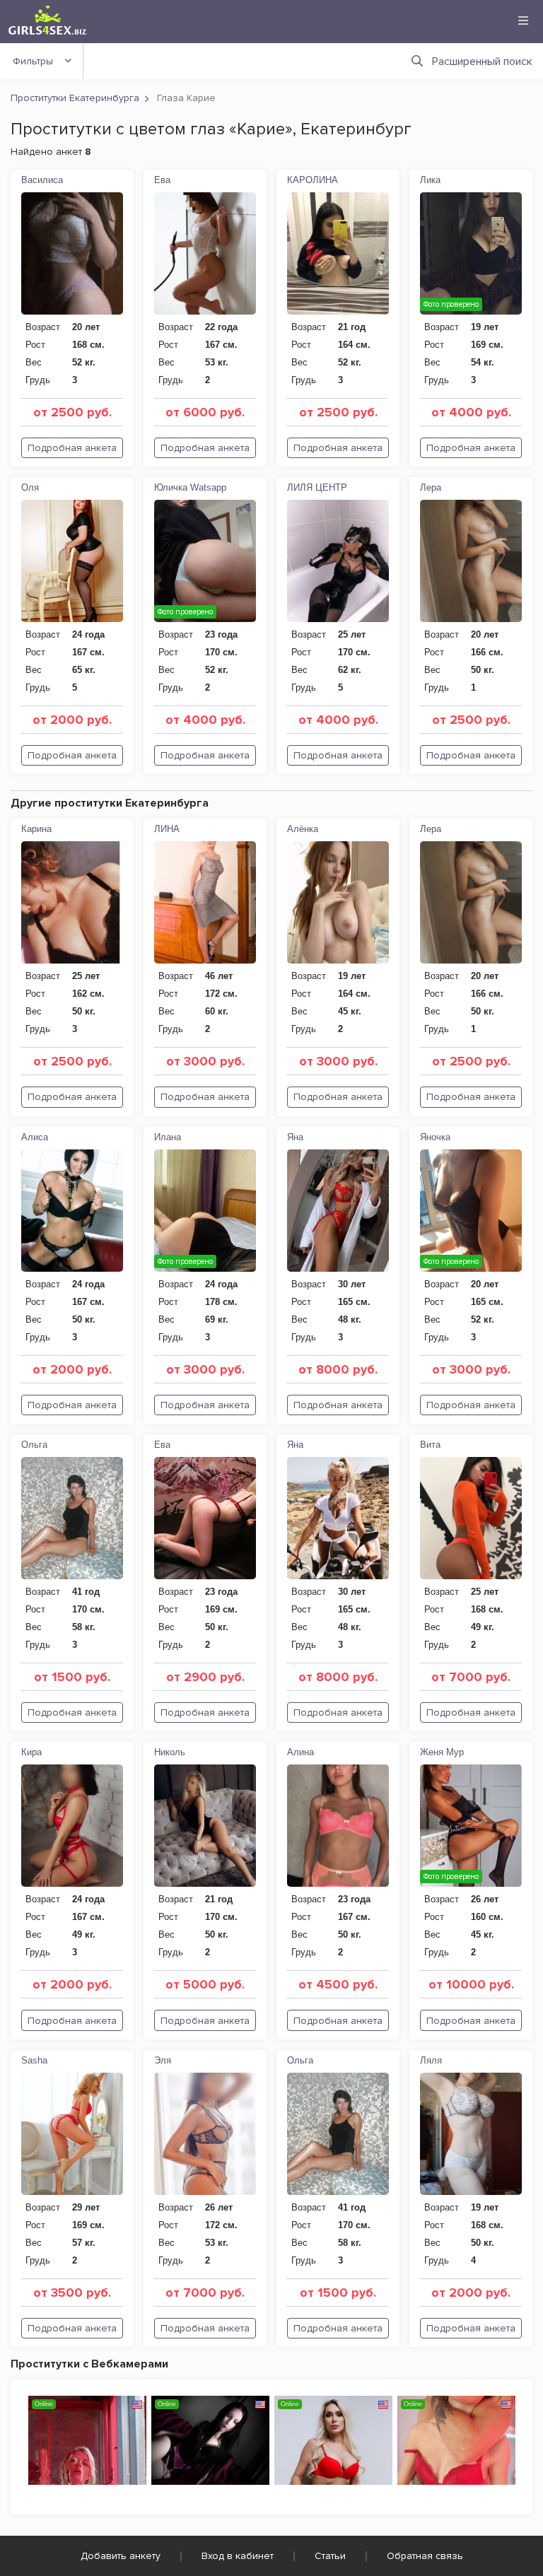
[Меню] (523, 21)
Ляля (431, 2060)
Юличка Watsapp (190, 487)
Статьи (330, 2556)
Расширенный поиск (482, 62)
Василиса (42, 180)
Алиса (35, 1137)
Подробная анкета (72, 448)
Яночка (435, 1137)
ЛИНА (167, 829)
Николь (170, 1752)
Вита (430, 1445)
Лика (430, 180)
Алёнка (303, 829)
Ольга (34, 1445)
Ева (162, 180)
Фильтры (33, 61)
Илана (168, 1137)
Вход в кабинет (238, 2556)
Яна (295, 1137)
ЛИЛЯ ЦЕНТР (317, 487)
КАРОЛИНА (313, 180)
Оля (30, 487)
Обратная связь (425, 2556)
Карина (36, 829)
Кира (31, 1752)
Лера (431, 487)
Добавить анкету (121, 2556)
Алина (300, 1752)
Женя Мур (442, 1752)
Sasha (34, 2060)
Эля (163, 2060)
